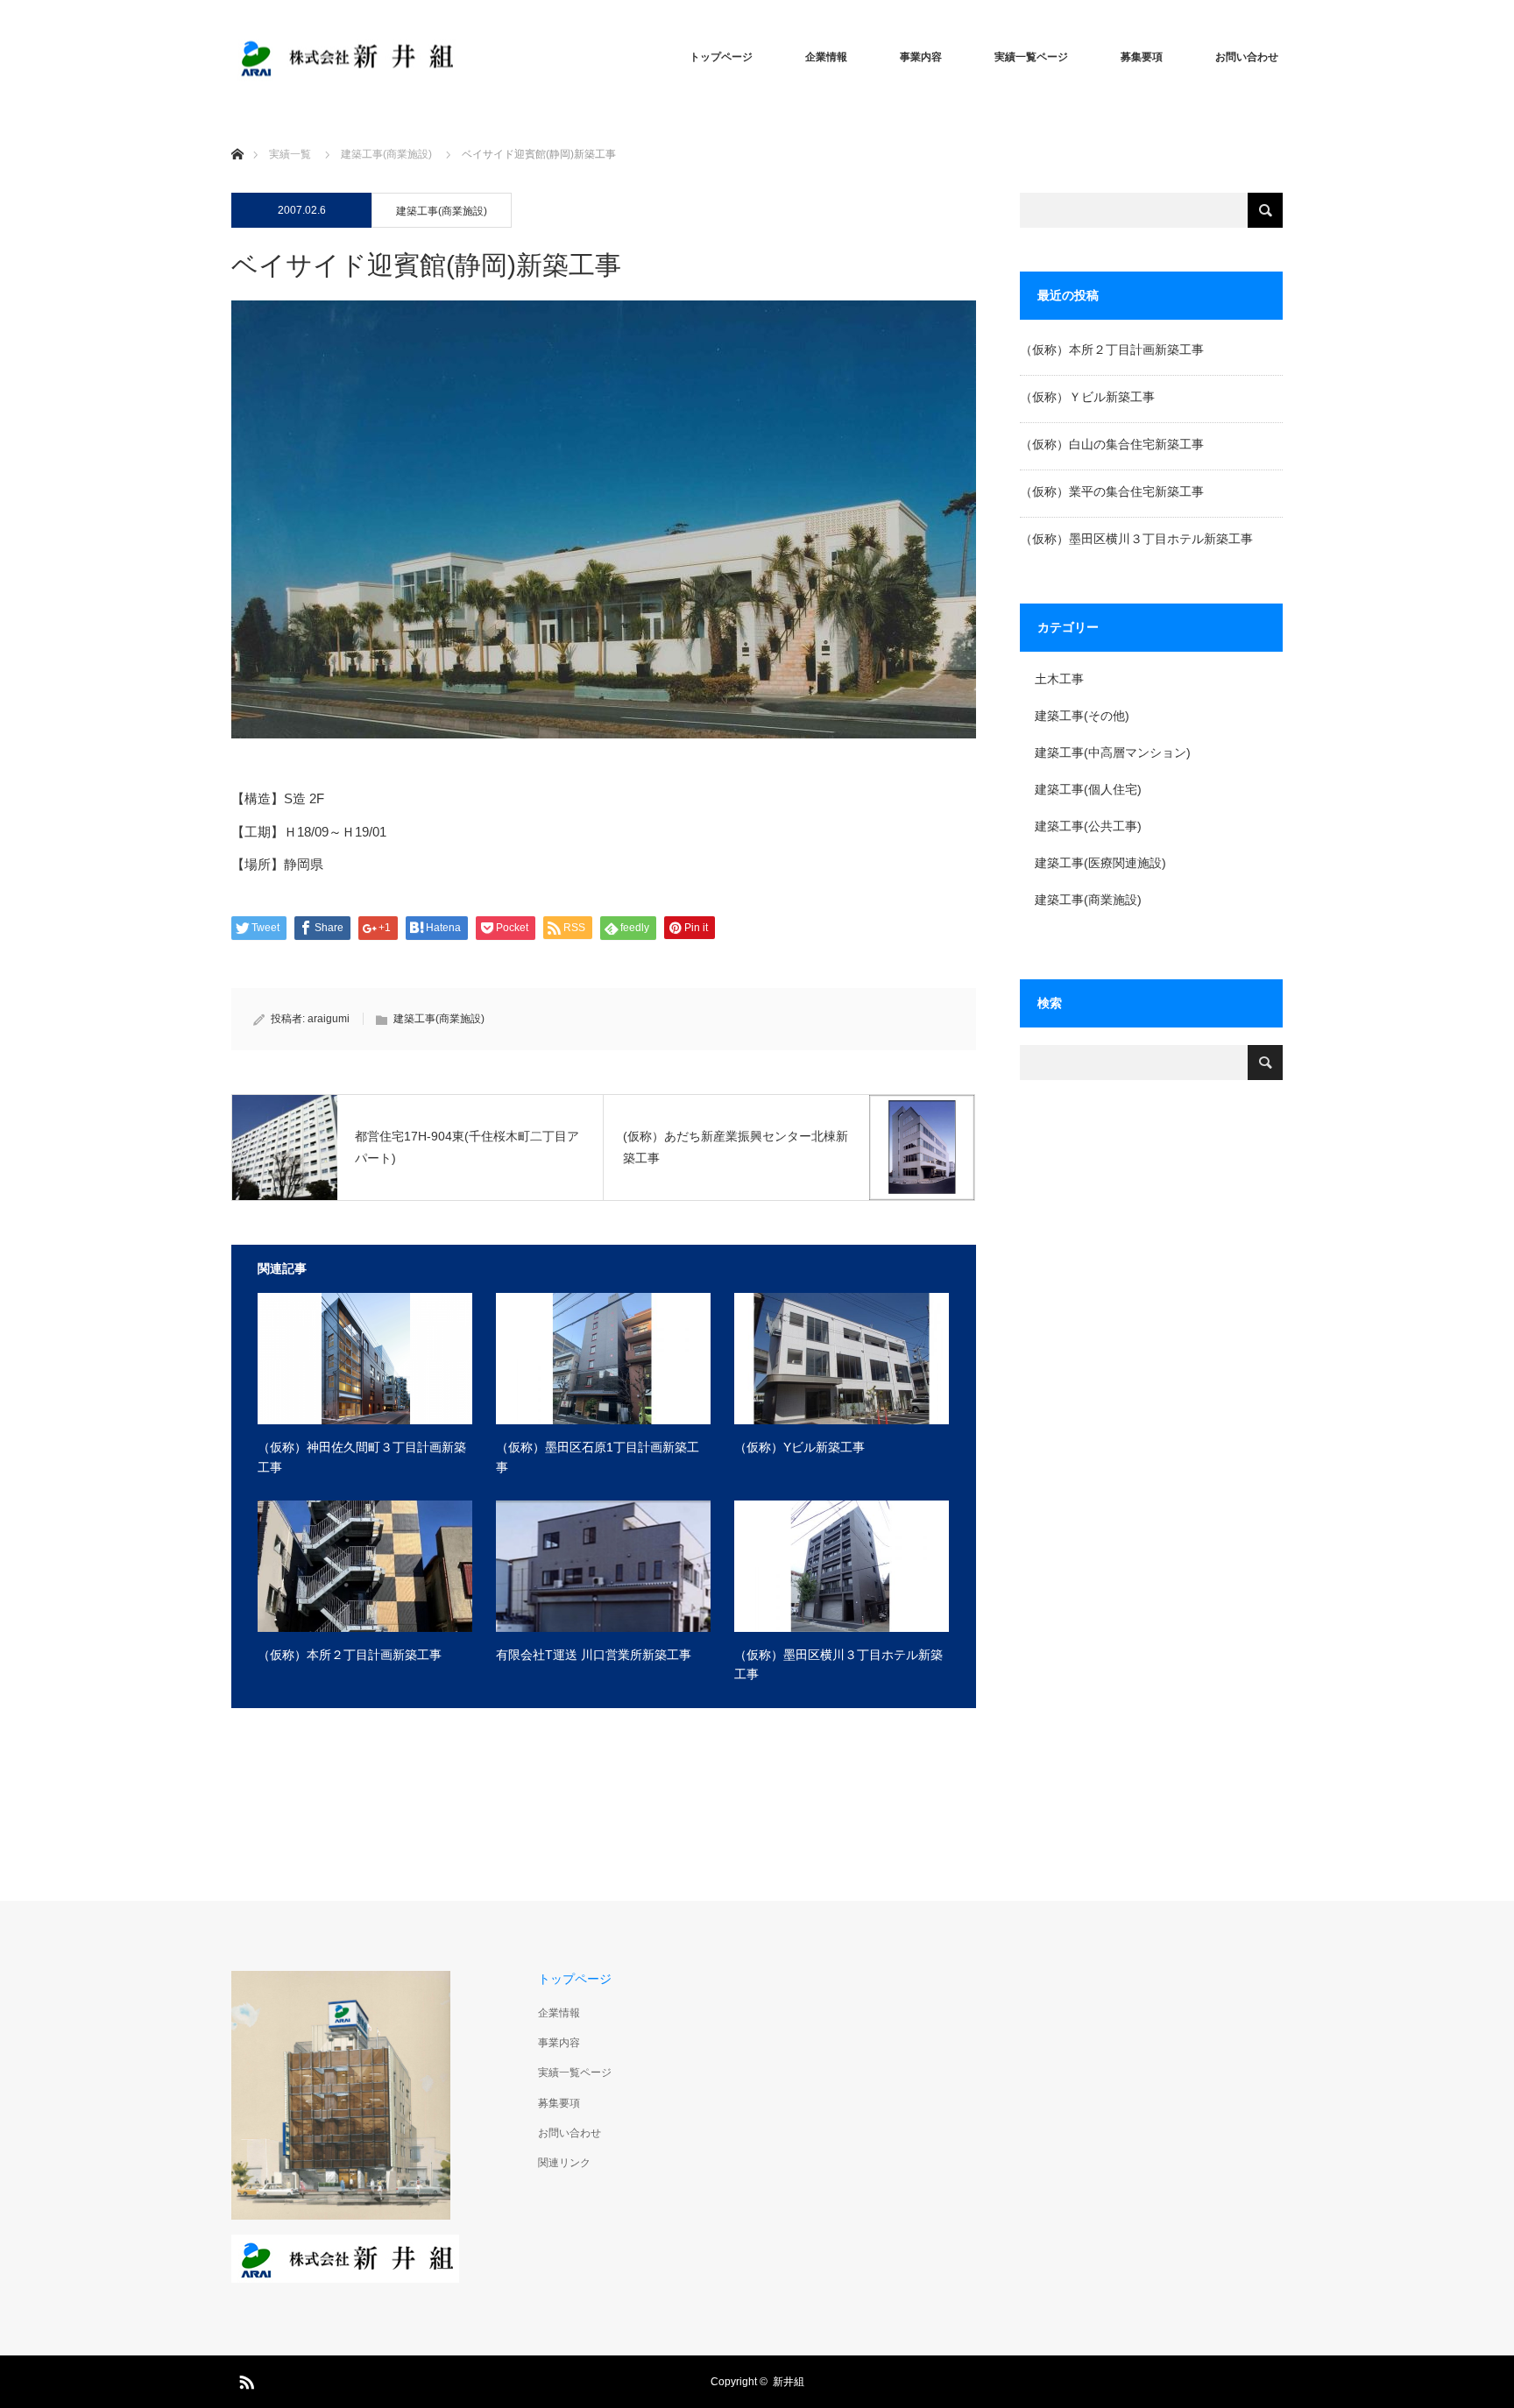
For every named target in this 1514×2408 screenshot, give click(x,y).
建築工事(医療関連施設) (1100, 863)
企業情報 (826, 57)
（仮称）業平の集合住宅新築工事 (1112, 491)
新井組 (789, 2382)
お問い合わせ (1247, 57)
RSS (244, 2379)
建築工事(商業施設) (386, 154)
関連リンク (564, 2163)
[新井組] (345, 57)
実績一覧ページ (1031, 57)
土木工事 (1059, 679)
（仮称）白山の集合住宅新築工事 (1112, 444)
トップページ (721, 57)
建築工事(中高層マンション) (1113, 752)
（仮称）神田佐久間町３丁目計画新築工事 (362, 1457)
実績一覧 (290, 154)
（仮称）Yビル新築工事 (799, 1447)
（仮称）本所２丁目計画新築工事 (350, 1655)
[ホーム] (237, 134)
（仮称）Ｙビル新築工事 (1087, 397)
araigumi (329, 1019)
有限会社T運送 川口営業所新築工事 (594, 1655)
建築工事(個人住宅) (1088, 789)
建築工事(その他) (1082, 716)
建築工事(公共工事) (1088, 826)
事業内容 (921, 57)
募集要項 (1142, 57)
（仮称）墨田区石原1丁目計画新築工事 (598, 1457)
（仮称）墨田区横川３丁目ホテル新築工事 (838, 1664)
